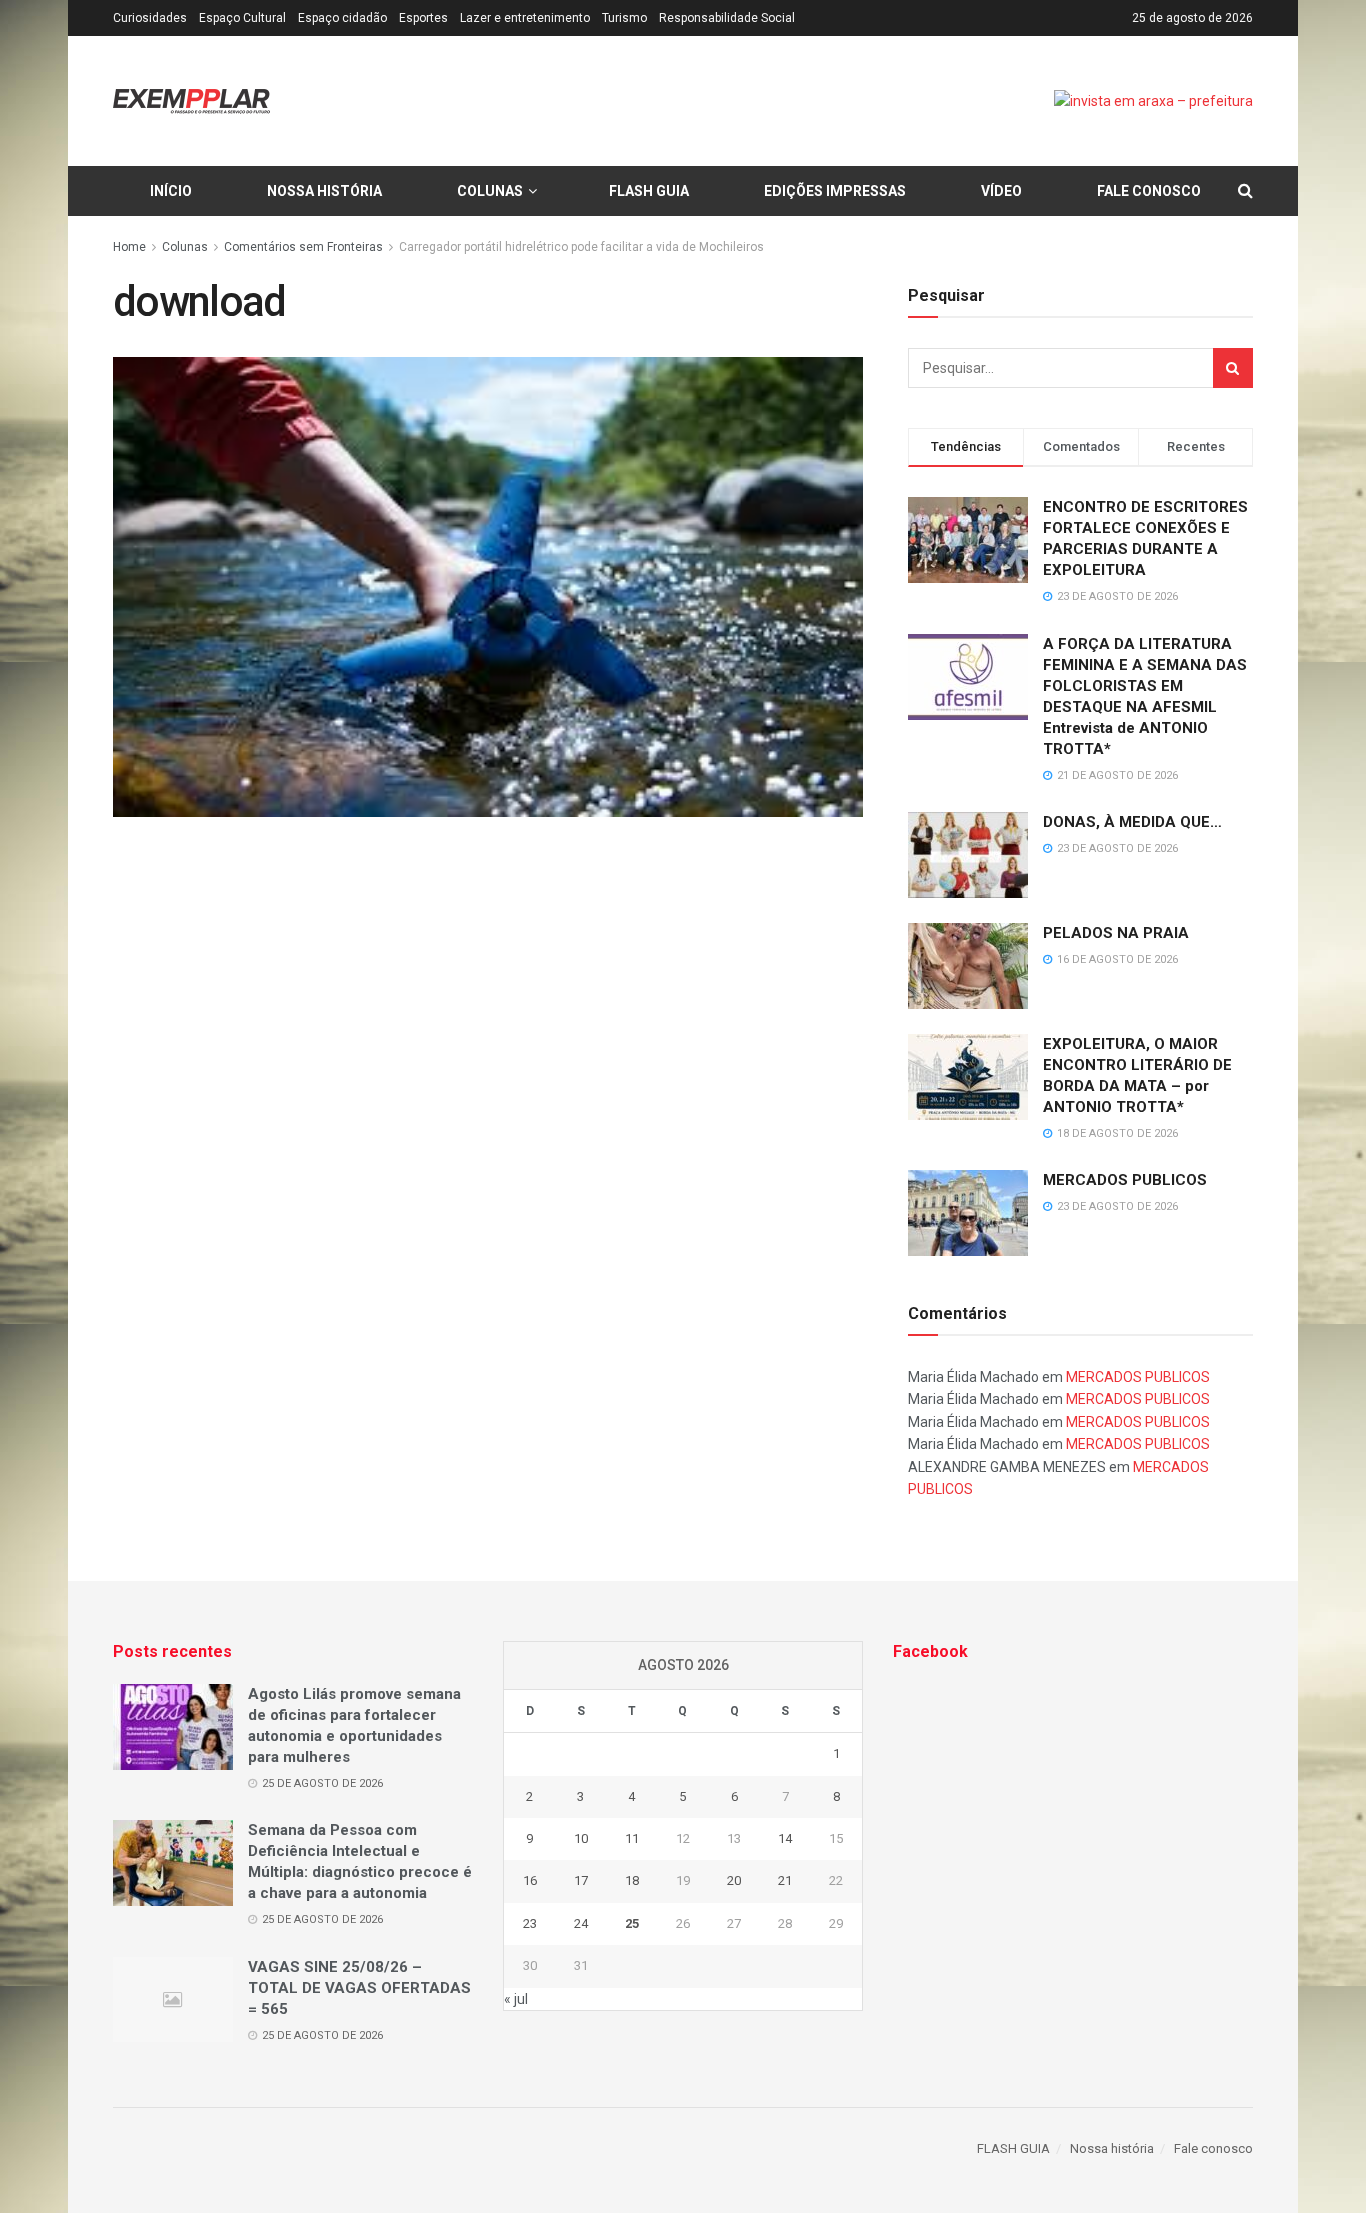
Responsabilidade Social (727, 18)
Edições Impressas (835, 191)
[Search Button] (1233, 368)
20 (734, 1880)
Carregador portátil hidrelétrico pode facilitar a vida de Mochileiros (581, 247)
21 (785, 1880)
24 (581, 1923)
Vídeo (1001, 191)
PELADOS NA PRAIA (1116, 933)
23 (530, 1923)
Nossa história (324, 191)
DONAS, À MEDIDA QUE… (1132, 822)
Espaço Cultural (242, 18)
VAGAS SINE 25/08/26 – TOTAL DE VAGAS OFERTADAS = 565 (359, 1988)
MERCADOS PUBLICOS (1125, 1180)
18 (632, 1880)
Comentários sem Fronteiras (303, 247)
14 (785, 1838)
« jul (516, 1999)
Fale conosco (1149, 191)
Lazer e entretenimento (525, 18)
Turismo (624, 18)
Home (129, 247)
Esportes (423, 18)
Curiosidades (150, 18)
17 (581, 1880)
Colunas (490, 191)
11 (632, 1838)
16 (530, 1880)
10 (581, 1838)
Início (171, 191)
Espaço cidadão (342, 18)
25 (632, 1923)
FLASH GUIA (649, 191)
